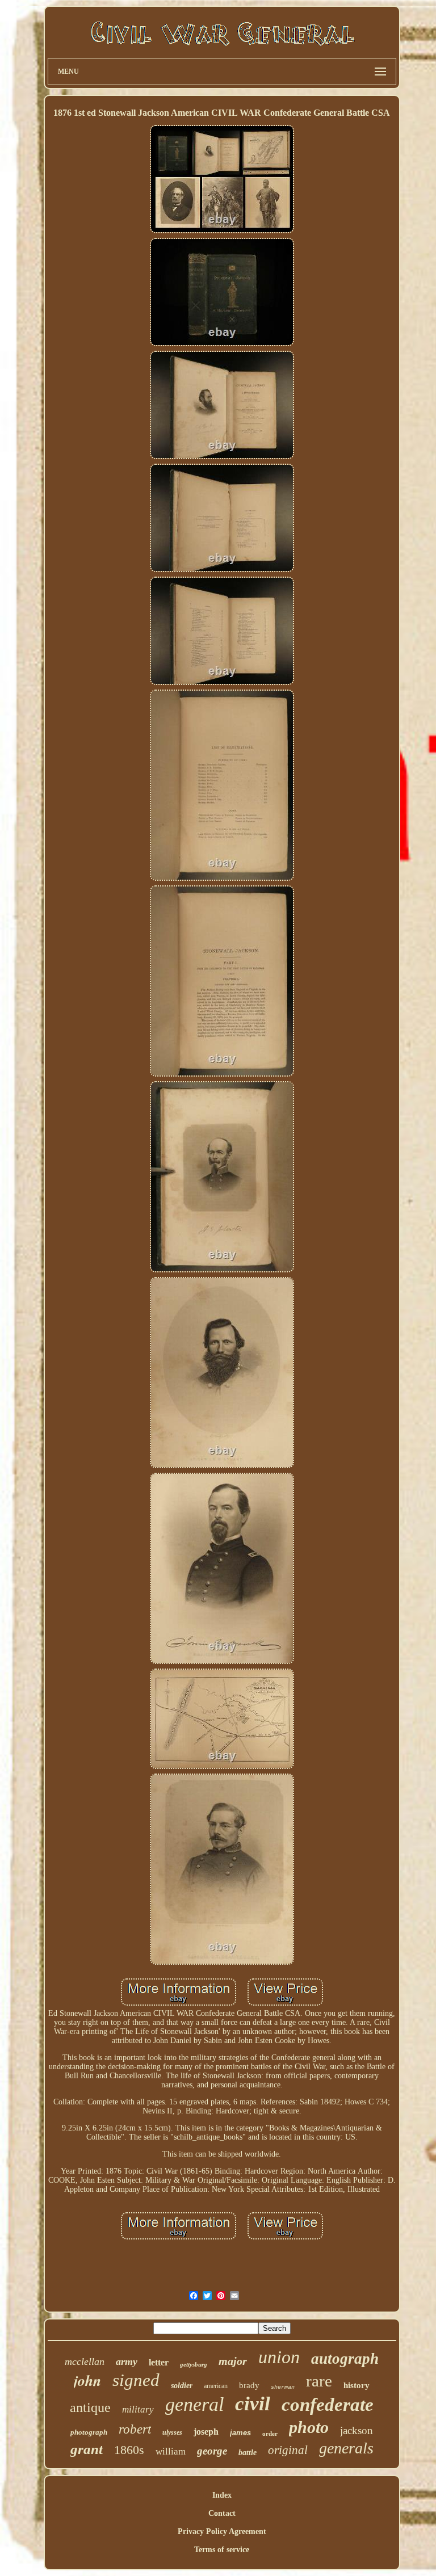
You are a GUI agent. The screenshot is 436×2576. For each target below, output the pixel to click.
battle (248, 2453)
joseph (206, 2432)
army (127, 2361)
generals (346, 2448)
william (171, 2451)
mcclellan (85, 2361)
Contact (222, 2513)
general (194, 2404)
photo (309, 2427)
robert (135, 2429)
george (212, 2451)
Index (222, 2495)
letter (159, 2362)
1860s (129, 2450)
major (233, 2361)
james (240, 2433)
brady (249, 2385)
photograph (89, 2432)
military (138, 2409)
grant (87, 2449)
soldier (182, 2386)
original (288, 2450)
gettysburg (194, 2364)
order (270, 2434)
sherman (283, 2387)
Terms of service (222, 2550)
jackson (357, 2430)
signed (136, 2380)
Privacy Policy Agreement (222, 2531)
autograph (345, 2359)
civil (253, 2404)
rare (319, 2381)
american (216, 2386)
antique (90, 2407)
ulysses (172, 2432)
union (279, 2357)
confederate (328, 2405)
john (87, 2380)
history (357, 2385)
